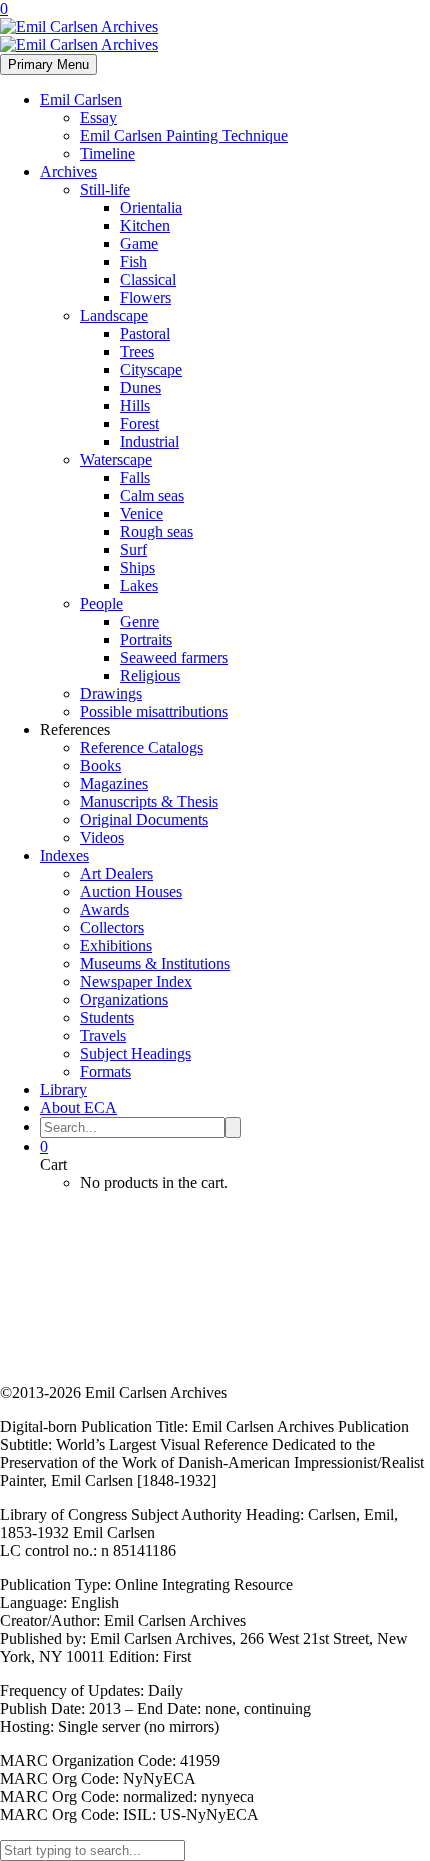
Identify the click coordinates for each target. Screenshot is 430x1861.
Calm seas (152, 495)
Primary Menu (48, 64)
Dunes (140, 387)
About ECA (78, 1107)
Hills (135, 405)
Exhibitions (116, 945)
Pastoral (145, 333)
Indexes (64, 855)
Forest (139, 423)
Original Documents (144, 819)
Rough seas (156, 531)
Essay (98, 117)
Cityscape (151, 369)
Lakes (139, 585)
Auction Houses (131, 891)
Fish (133, 261)
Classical (148, 279)
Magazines (114, 783)
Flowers (145, 297)
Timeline (107, 153)
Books (100, 765)
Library (63, 1089)
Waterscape (116, 459)
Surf (133, 549)
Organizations (124, 999)
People (101, 603)
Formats (105, 1071)
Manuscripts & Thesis (149, 801)
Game (139, 243)
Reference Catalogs (141, 747)
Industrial (149, 441)
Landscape (114, 315)
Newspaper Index (136, 981)
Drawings (111, 693)
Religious (150, 675)
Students (107, 1017)
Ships (137, 567)
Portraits (146, 639)
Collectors (112, 927)
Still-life (105, 189)
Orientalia (151, 207)
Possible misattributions (154, 711)
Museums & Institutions (155, 963)
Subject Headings (135, 1053)
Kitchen (145, 225)
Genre (139, 621)
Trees (137, 351)
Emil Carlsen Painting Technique (184, 135)
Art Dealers (116, 873)
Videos (102, 837)
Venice (141, 513)
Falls (135, 477)
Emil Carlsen (81, 99)
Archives (68, 171)
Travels (103, 1035)
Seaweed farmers (174, 657)
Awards (104, 909)
